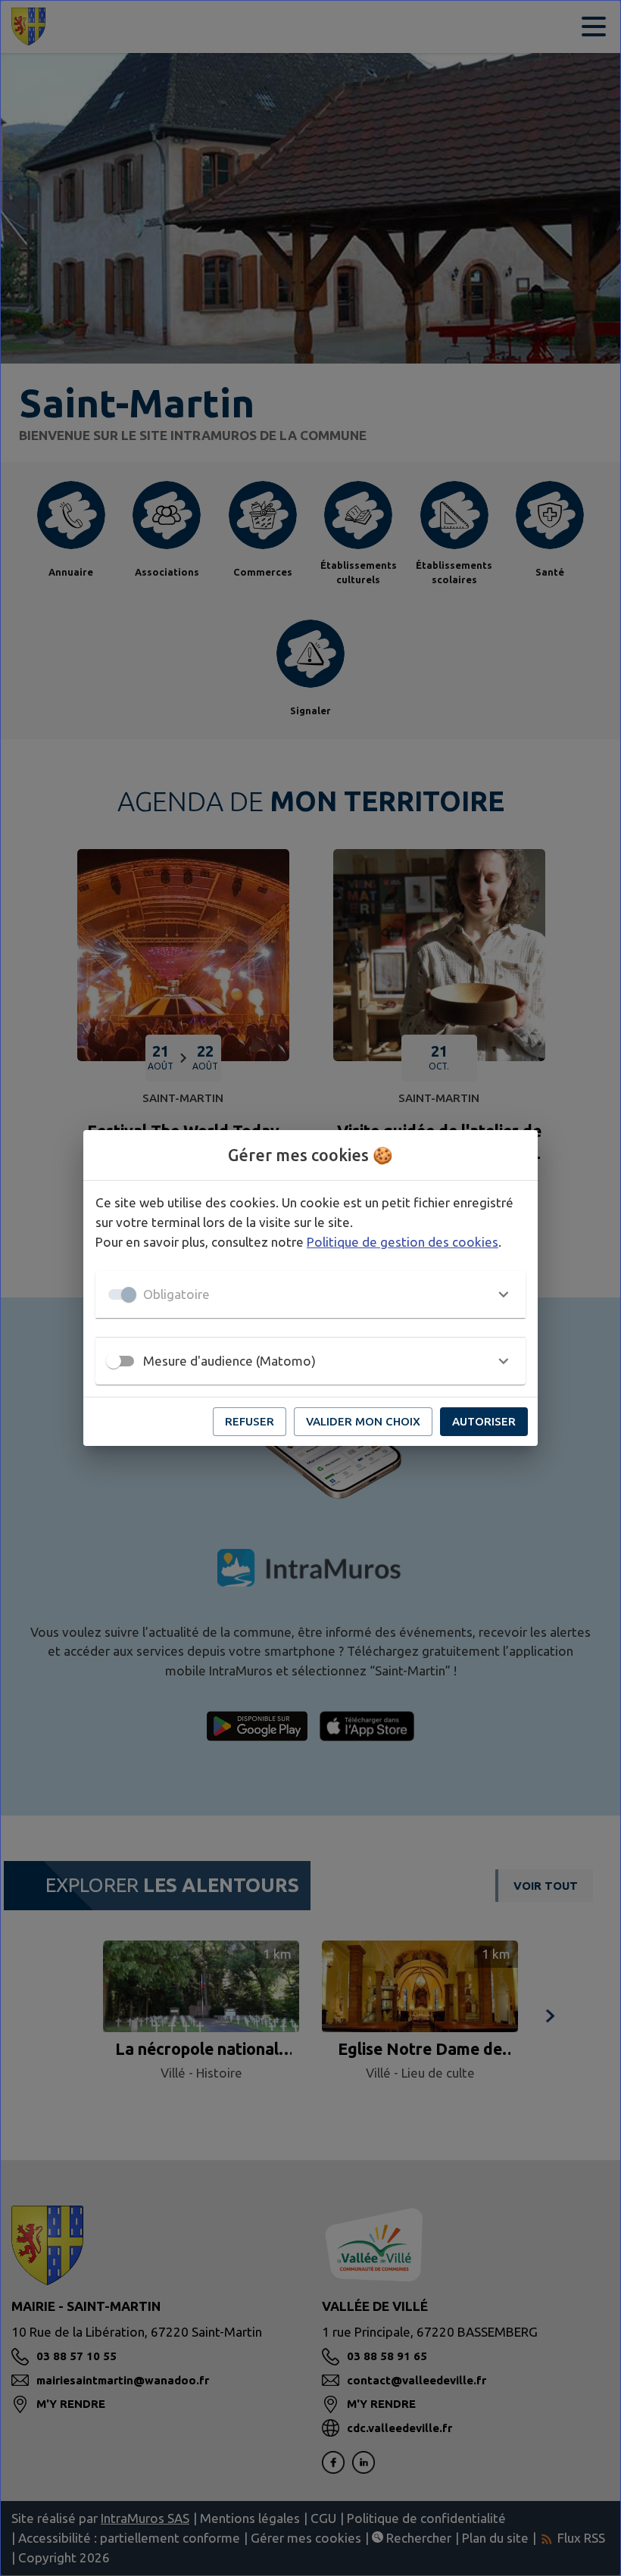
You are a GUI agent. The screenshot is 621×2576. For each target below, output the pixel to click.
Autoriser (484, 1421)
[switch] (114, 1361)
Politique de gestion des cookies (403, 1242)
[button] (310, 1294)
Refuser (250, 1421)
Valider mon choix (363, 1421)
